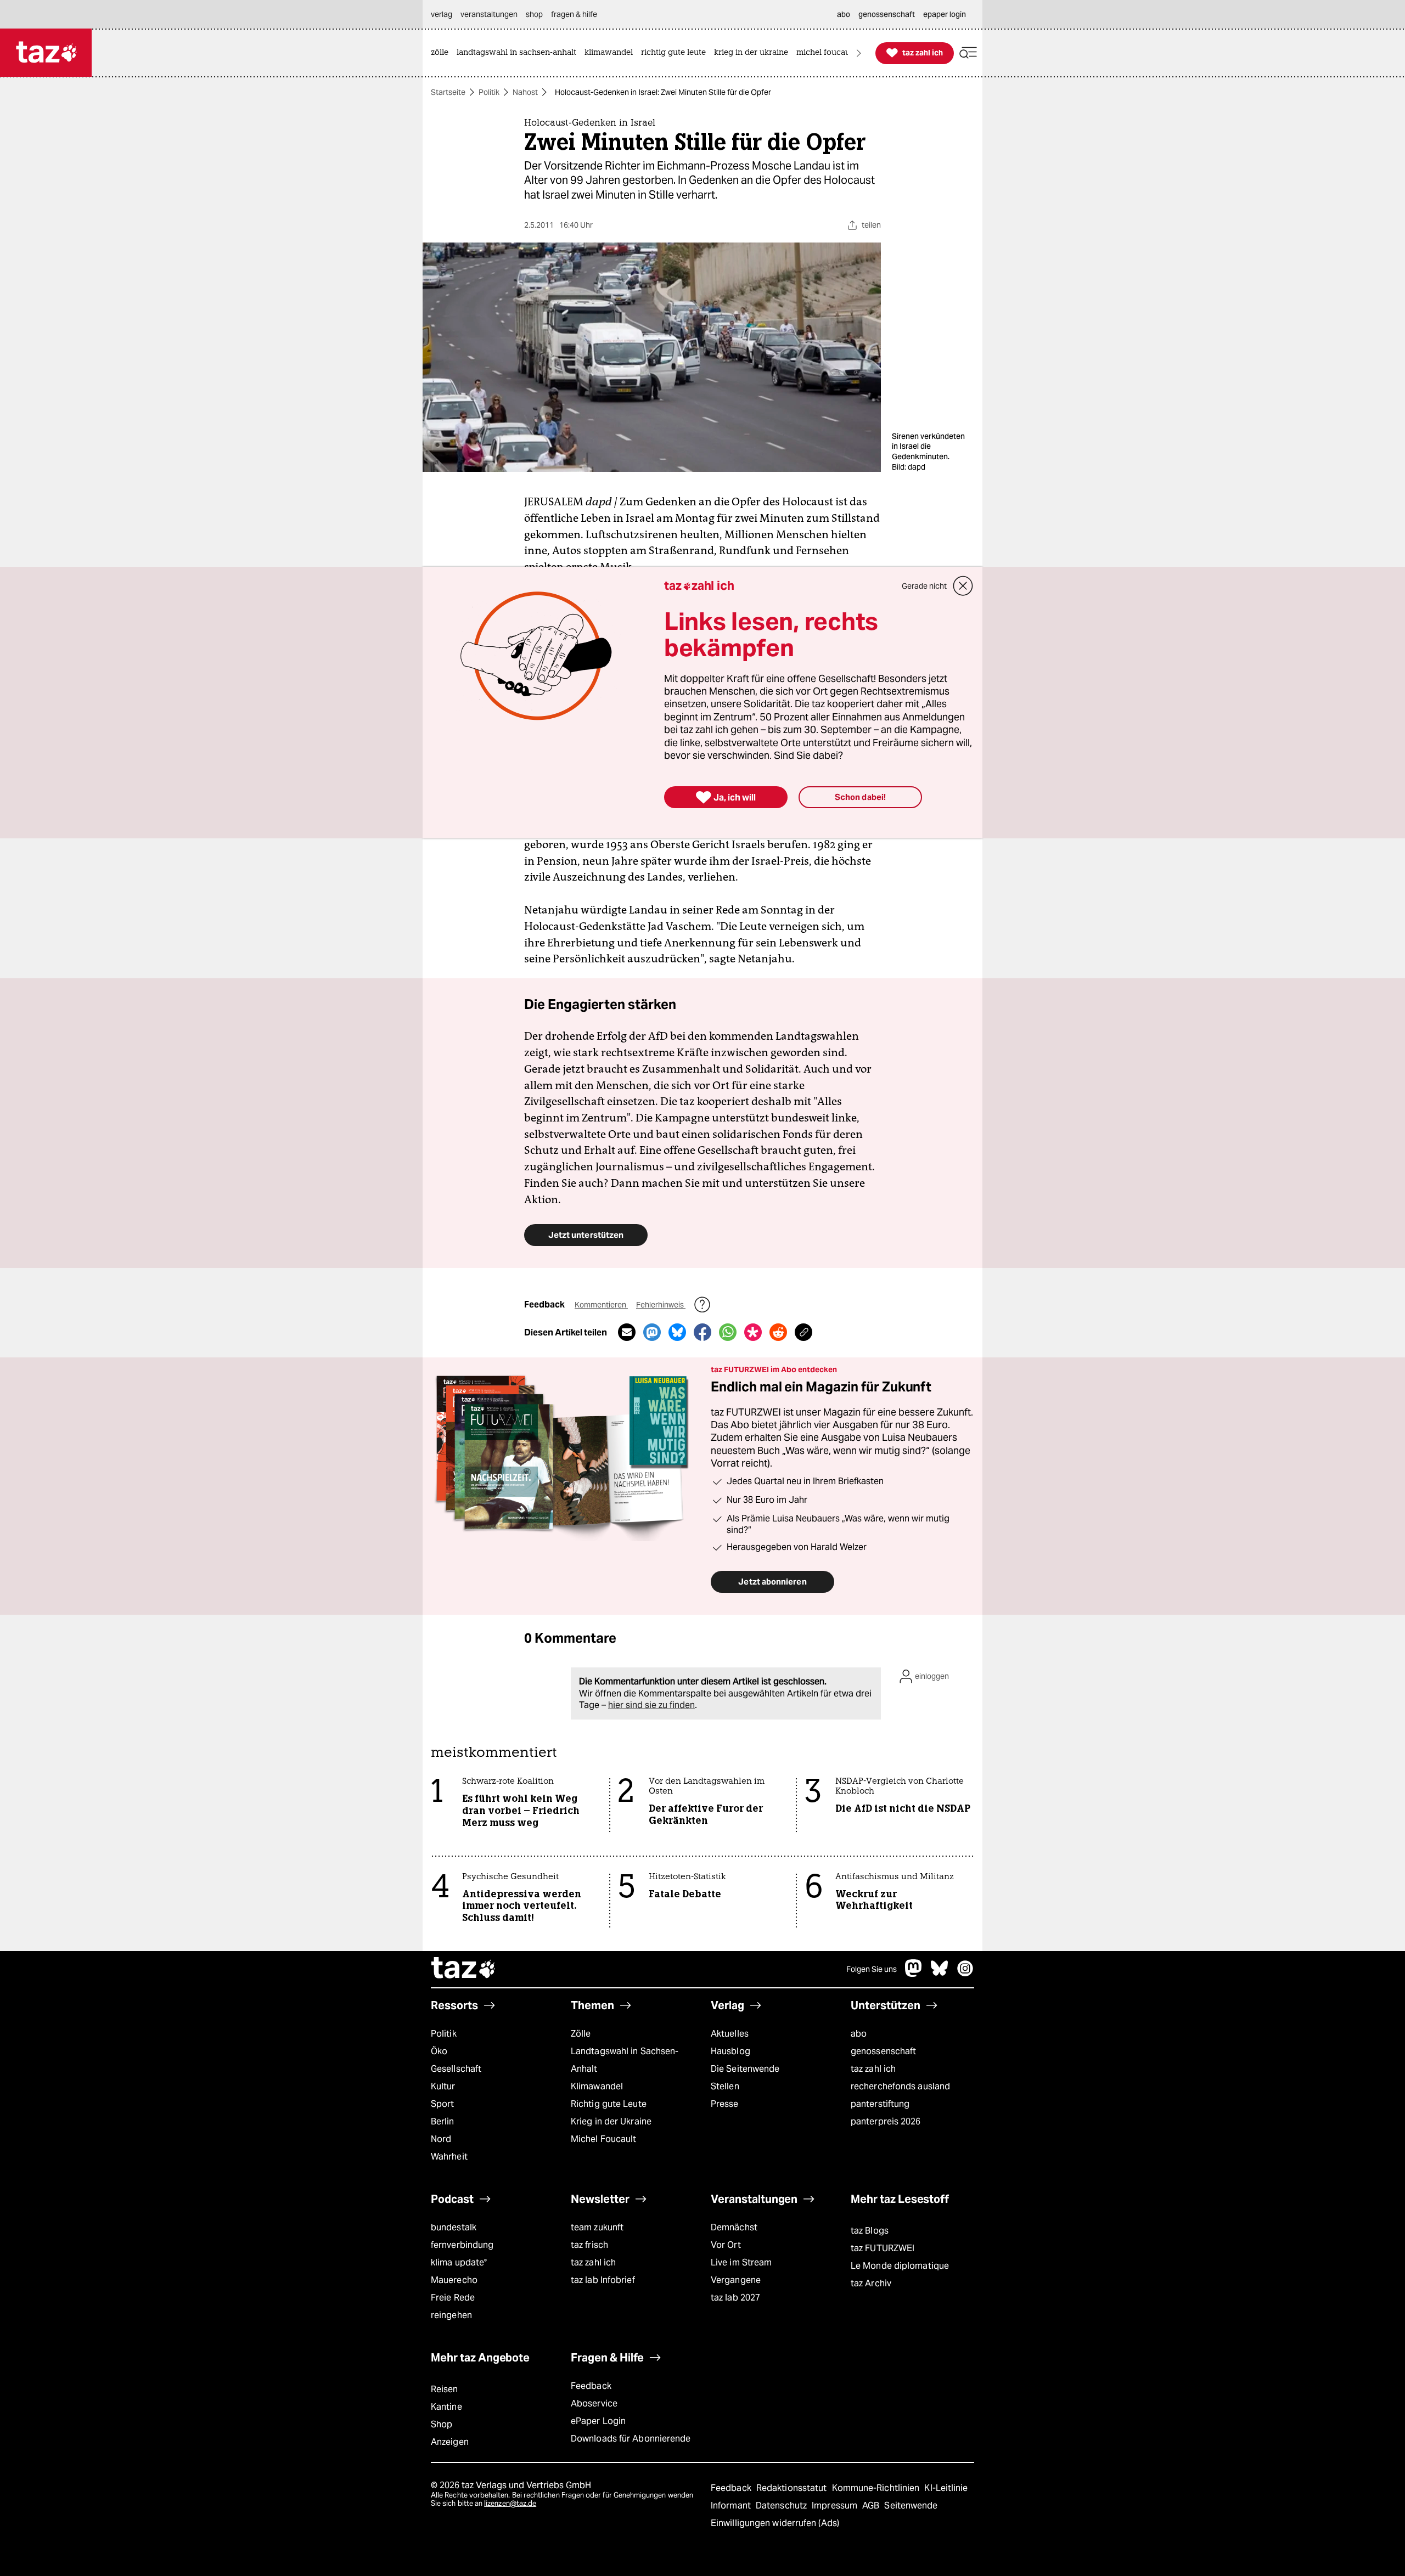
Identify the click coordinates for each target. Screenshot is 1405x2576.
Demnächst (734, 2227)
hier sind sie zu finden (651, 1705)
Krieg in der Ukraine (611, 2121)
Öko (439, 2051)
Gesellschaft (456, 2069)
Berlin (443, 2121)
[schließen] (963, 586)
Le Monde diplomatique (900, 2266)
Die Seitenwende (745, 2069)
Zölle (581, 2034)
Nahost (525, 92)
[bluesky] (940, 1974)
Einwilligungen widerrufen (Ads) (775, 2523)
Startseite (448, 92)
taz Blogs (870, 2231)
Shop (442, 2424)
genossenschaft (883, 2051)
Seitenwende (911, 2505)
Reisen (445, 2389)
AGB (872, 2505)
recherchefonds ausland (900, 2086)
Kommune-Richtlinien (877, 2488)
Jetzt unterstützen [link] (586, 1235)
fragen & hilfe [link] (574, 14)
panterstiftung (880, 2104)
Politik (489, 92)
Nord (441, 2139)
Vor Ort (726, 2245)
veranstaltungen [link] (489, 14)
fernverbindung (462, 2245)
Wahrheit (449, 2157)
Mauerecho (454, 2280)
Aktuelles (730, 2034)
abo (859, 2034)
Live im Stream (741, 2262)
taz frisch (589, 2245)
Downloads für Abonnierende (631, 2439)
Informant (732, 2505)
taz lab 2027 (735, 2298)
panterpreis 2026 (886, 2121)
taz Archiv (871, 2283)
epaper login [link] (945, 14)
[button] (968, 53)
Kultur (443, 2086)
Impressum (836, 2505)
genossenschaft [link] (887, 14)
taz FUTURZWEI (883, 2248)
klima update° (459, 2262)
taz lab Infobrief (603, 2280)
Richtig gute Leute (609, 2104)
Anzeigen (450, 2442)
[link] (442, 53)
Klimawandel (597, 2086)
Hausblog (730, 2051)
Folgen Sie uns (872, 1969)
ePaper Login (598, 2421)
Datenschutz (782, 2505)
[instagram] (965, 1974)
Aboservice (594, 2403)
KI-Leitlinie (946, 2488)
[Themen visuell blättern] (859, 53)
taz (464, 1969)
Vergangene (736, 2280)
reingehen (451, 2315)
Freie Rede (453, 2298)
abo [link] (844, 14)
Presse (725, 2104)
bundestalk (454, 2227)
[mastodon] (914, 1974)
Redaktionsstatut (793, 2488)
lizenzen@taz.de (510, 2503)
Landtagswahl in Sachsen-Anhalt (625, 2060)
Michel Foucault (603, 2139)
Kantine (446, 2407)
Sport (442, 2104)
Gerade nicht (924, 586)
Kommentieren (601, 1305)
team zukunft (597, 2227)
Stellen (725, 2086)
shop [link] (534, 14)
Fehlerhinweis (661, 1305)
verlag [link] (442, 14)
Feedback (591, 2386)
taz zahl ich (873, 2069)
